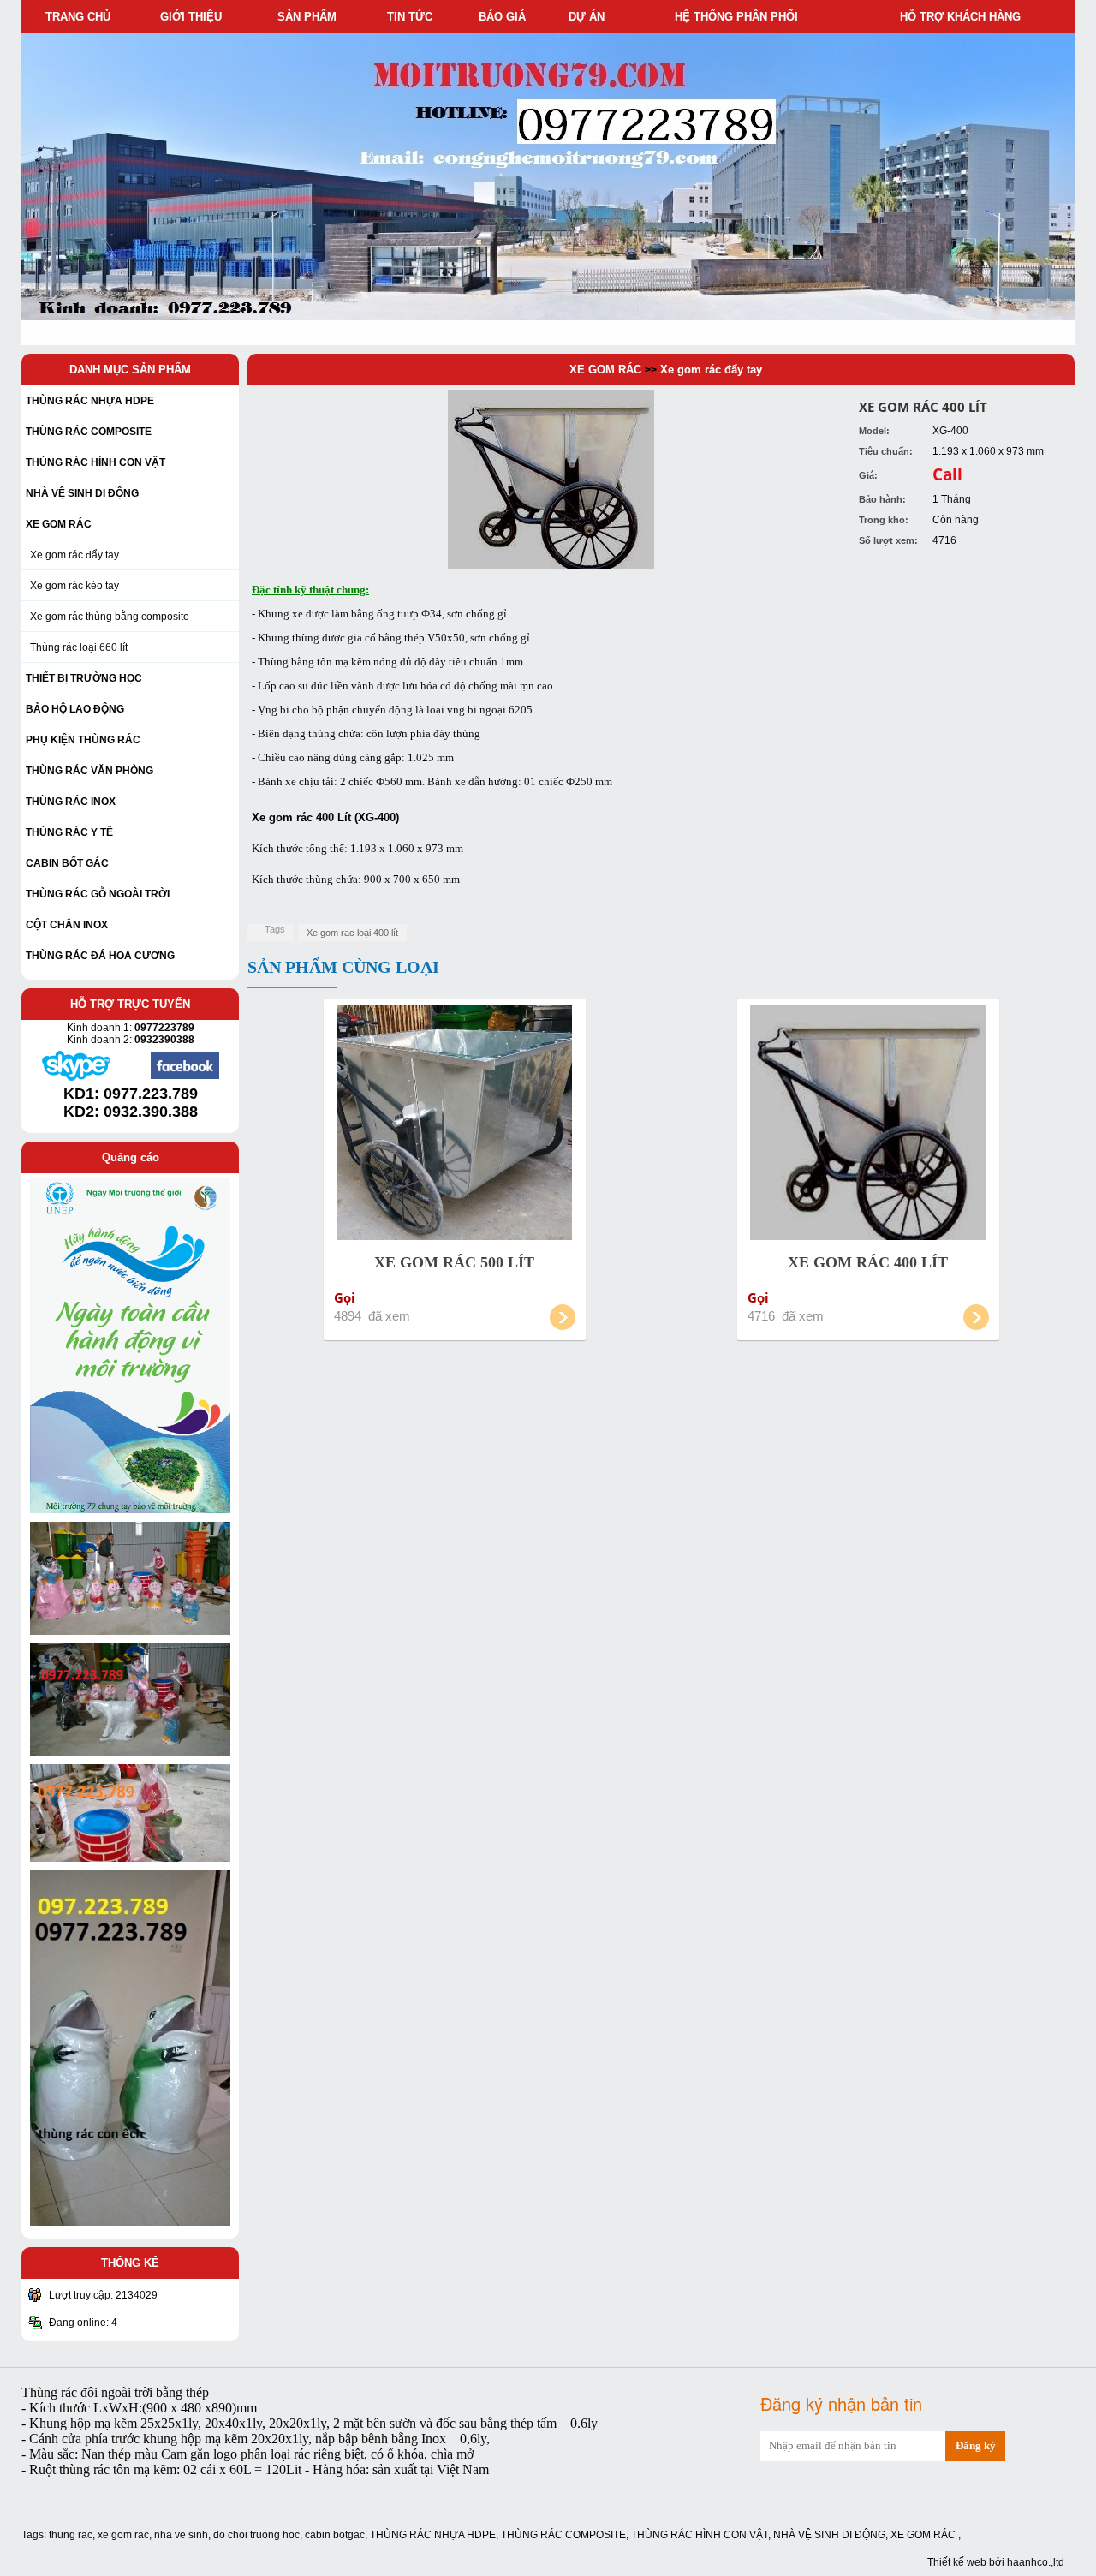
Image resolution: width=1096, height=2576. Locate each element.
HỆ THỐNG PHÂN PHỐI (740, 17)
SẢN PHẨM (310, 17)
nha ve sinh (181, 2535)
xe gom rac (123, 2535)
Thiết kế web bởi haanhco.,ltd (996, 2562)
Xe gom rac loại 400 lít (352, 933)
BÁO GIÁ (506, 17)
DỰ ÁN (590, 17)
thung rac (71, 2535)
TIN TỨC (413, 17)
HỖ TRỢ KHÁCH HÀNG (964, 17)
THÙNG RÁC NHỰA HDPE (433, 2535)
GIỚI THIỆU (194, 17)
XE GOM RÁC (605, 370)
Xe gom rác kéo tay (74, 586)
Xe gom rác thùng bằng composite (110, 617)
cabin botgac (335, 2535)
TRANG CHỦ (78, 17)
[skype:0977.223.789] (76, 1079)
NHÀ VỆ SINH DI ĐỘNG (829, 2535)
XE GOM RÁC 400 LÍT (868, 1262)
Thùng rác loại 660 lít (79, 647)
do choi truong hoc (256, 2535)
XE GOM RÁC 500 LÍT (454, 1262)
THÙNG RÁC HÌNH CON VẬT (700, 2535)
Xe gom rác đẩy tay (74, 555)
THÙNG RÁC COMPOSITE (563, 2535)
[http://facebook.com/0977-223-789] (185, 1077)
